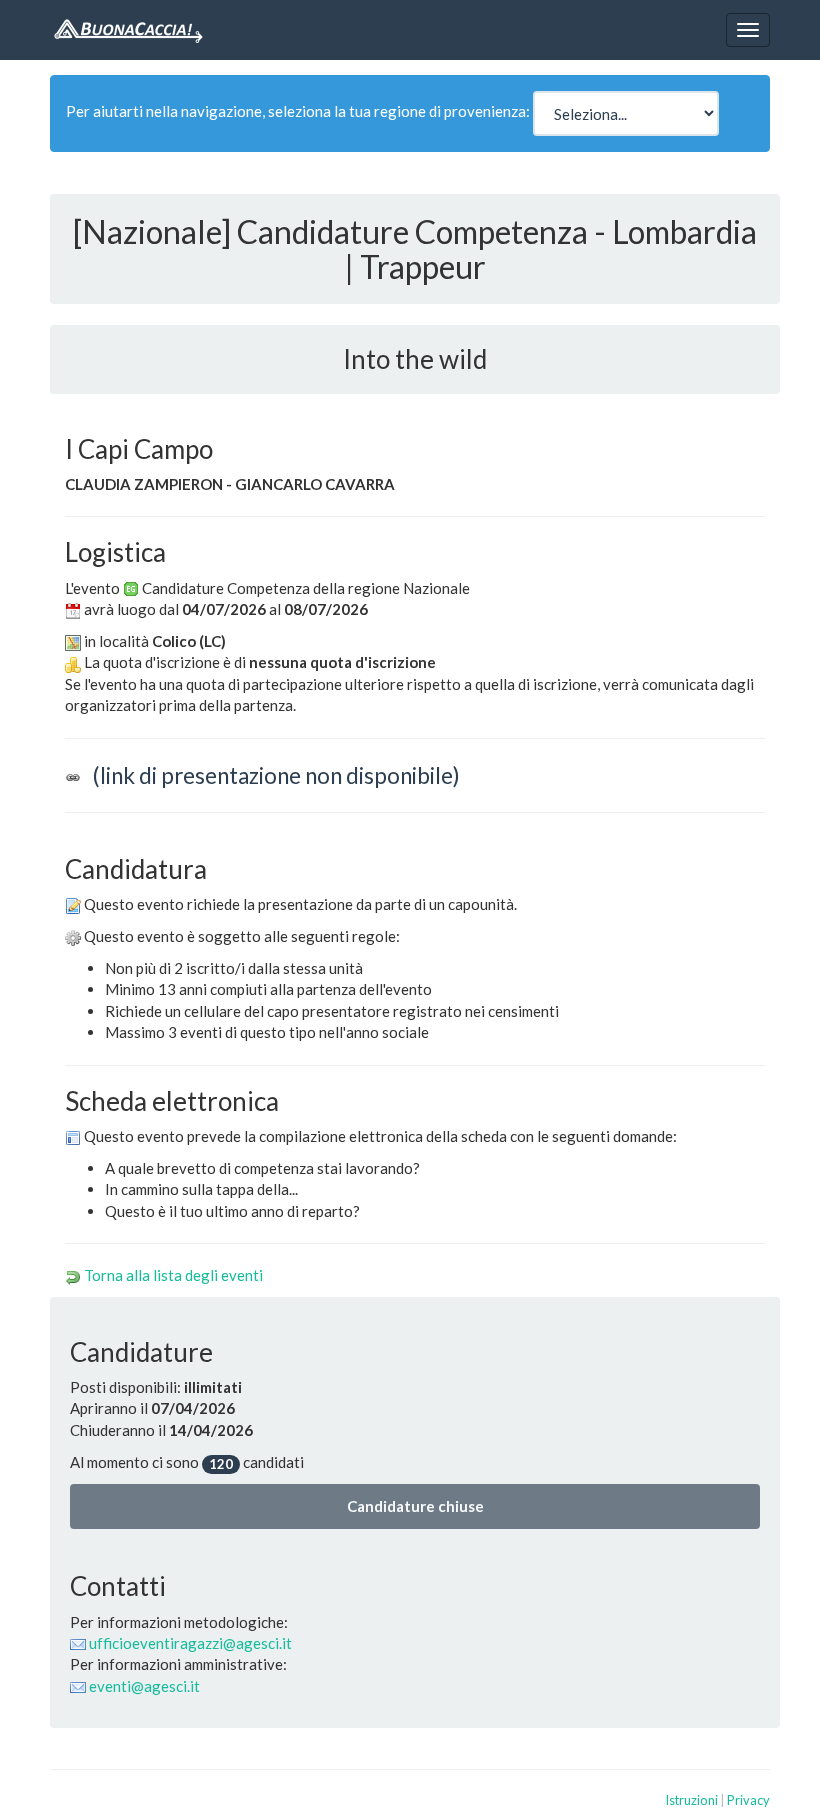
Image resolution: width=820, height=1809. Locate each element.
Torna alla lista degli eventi (173, 1275)
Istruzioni (691, 1800)
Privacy (748, 1800)
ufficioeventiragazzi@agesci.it (190, 1643)
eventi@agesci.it (144, 1686)
